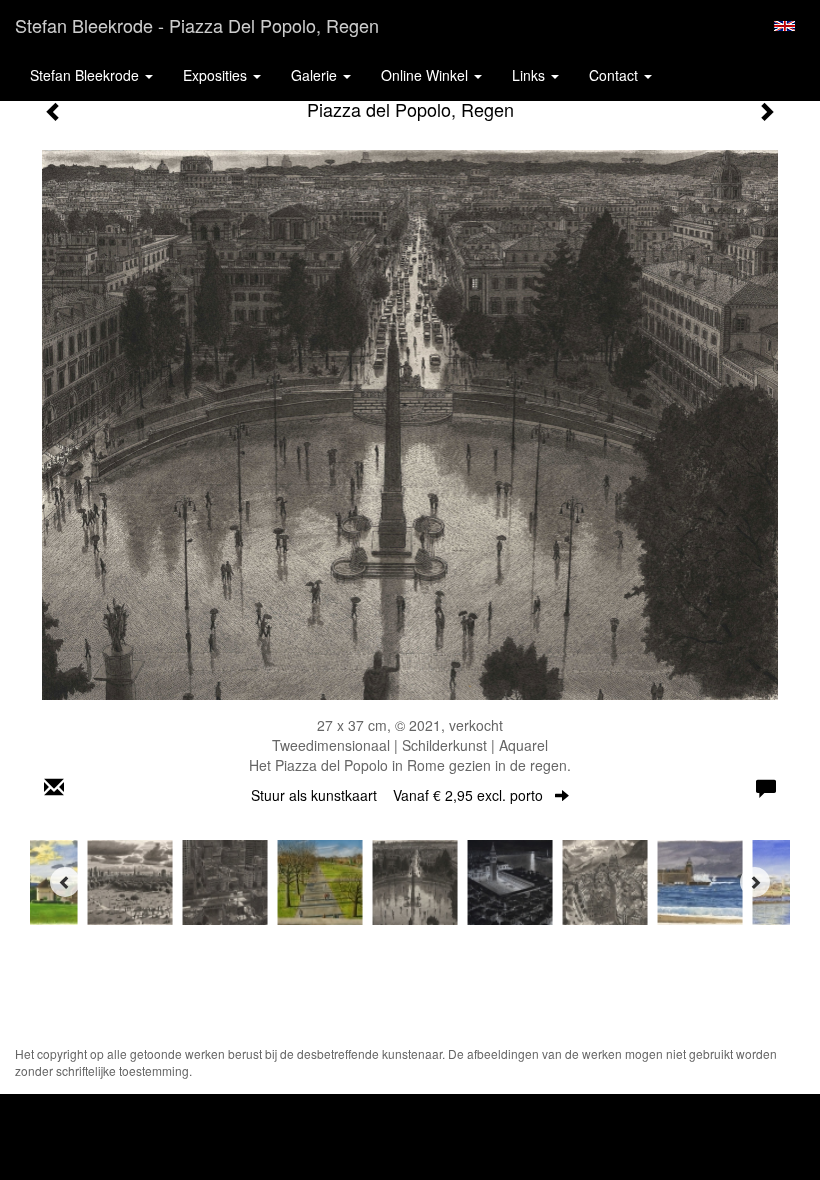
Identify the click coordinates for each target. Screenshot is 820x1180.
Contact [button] (615, 75)
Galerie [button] (316, 75)
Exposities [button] (217, 75)
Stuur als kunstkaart (397, 795)
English (784, 26)
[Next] (755, 882)
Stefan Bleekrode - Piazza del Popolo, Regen (197, 25)
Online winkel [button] (426, 75)
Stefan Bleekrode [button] (86, 75)
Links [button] (530, 75)
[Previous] (65, 882)
